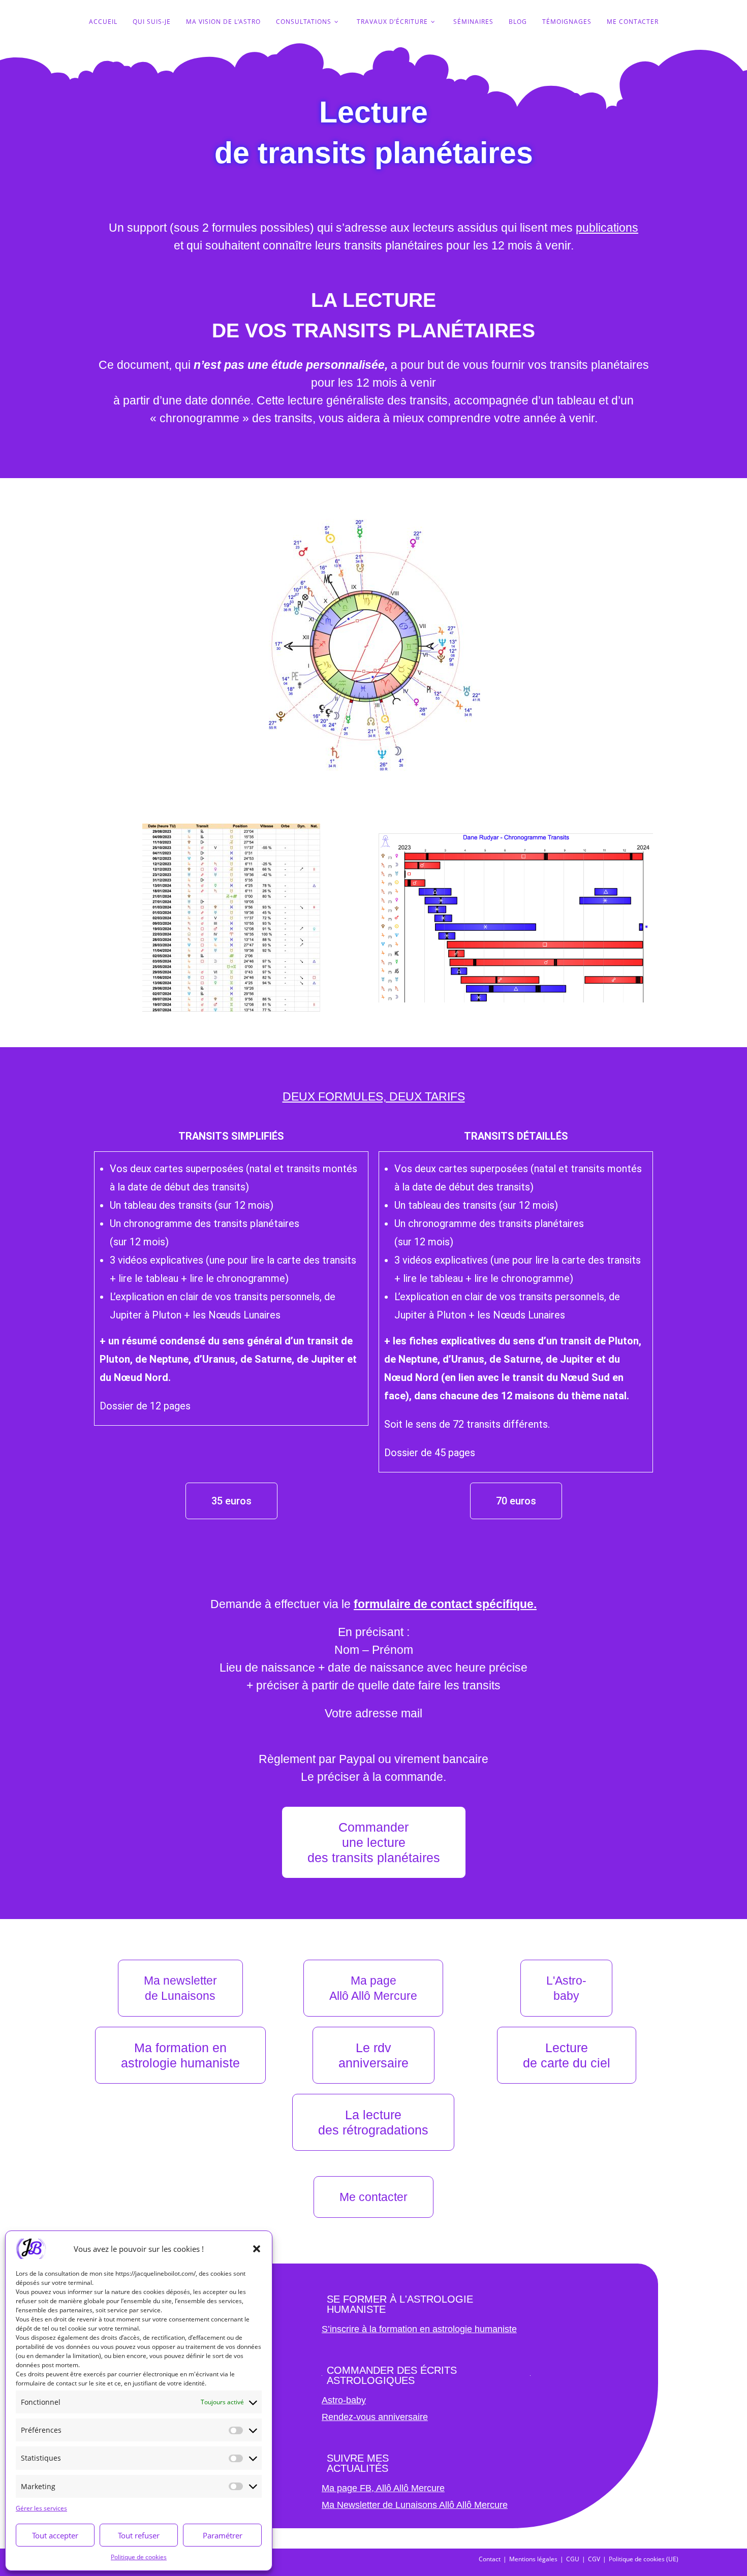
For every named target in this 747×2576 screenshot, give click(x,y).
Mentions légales (533, 2559)
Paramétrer (223, 2535)
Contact (490, 2559)
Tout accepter (55, 2535)
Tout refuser (139, 2535)
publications (607, 228)
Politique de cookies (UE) (644, 2559)
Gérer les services (41, 2508)
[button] (257, 2249)
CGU (573, 2559)
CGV (594, 2559)
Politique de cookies (139, 2557)
